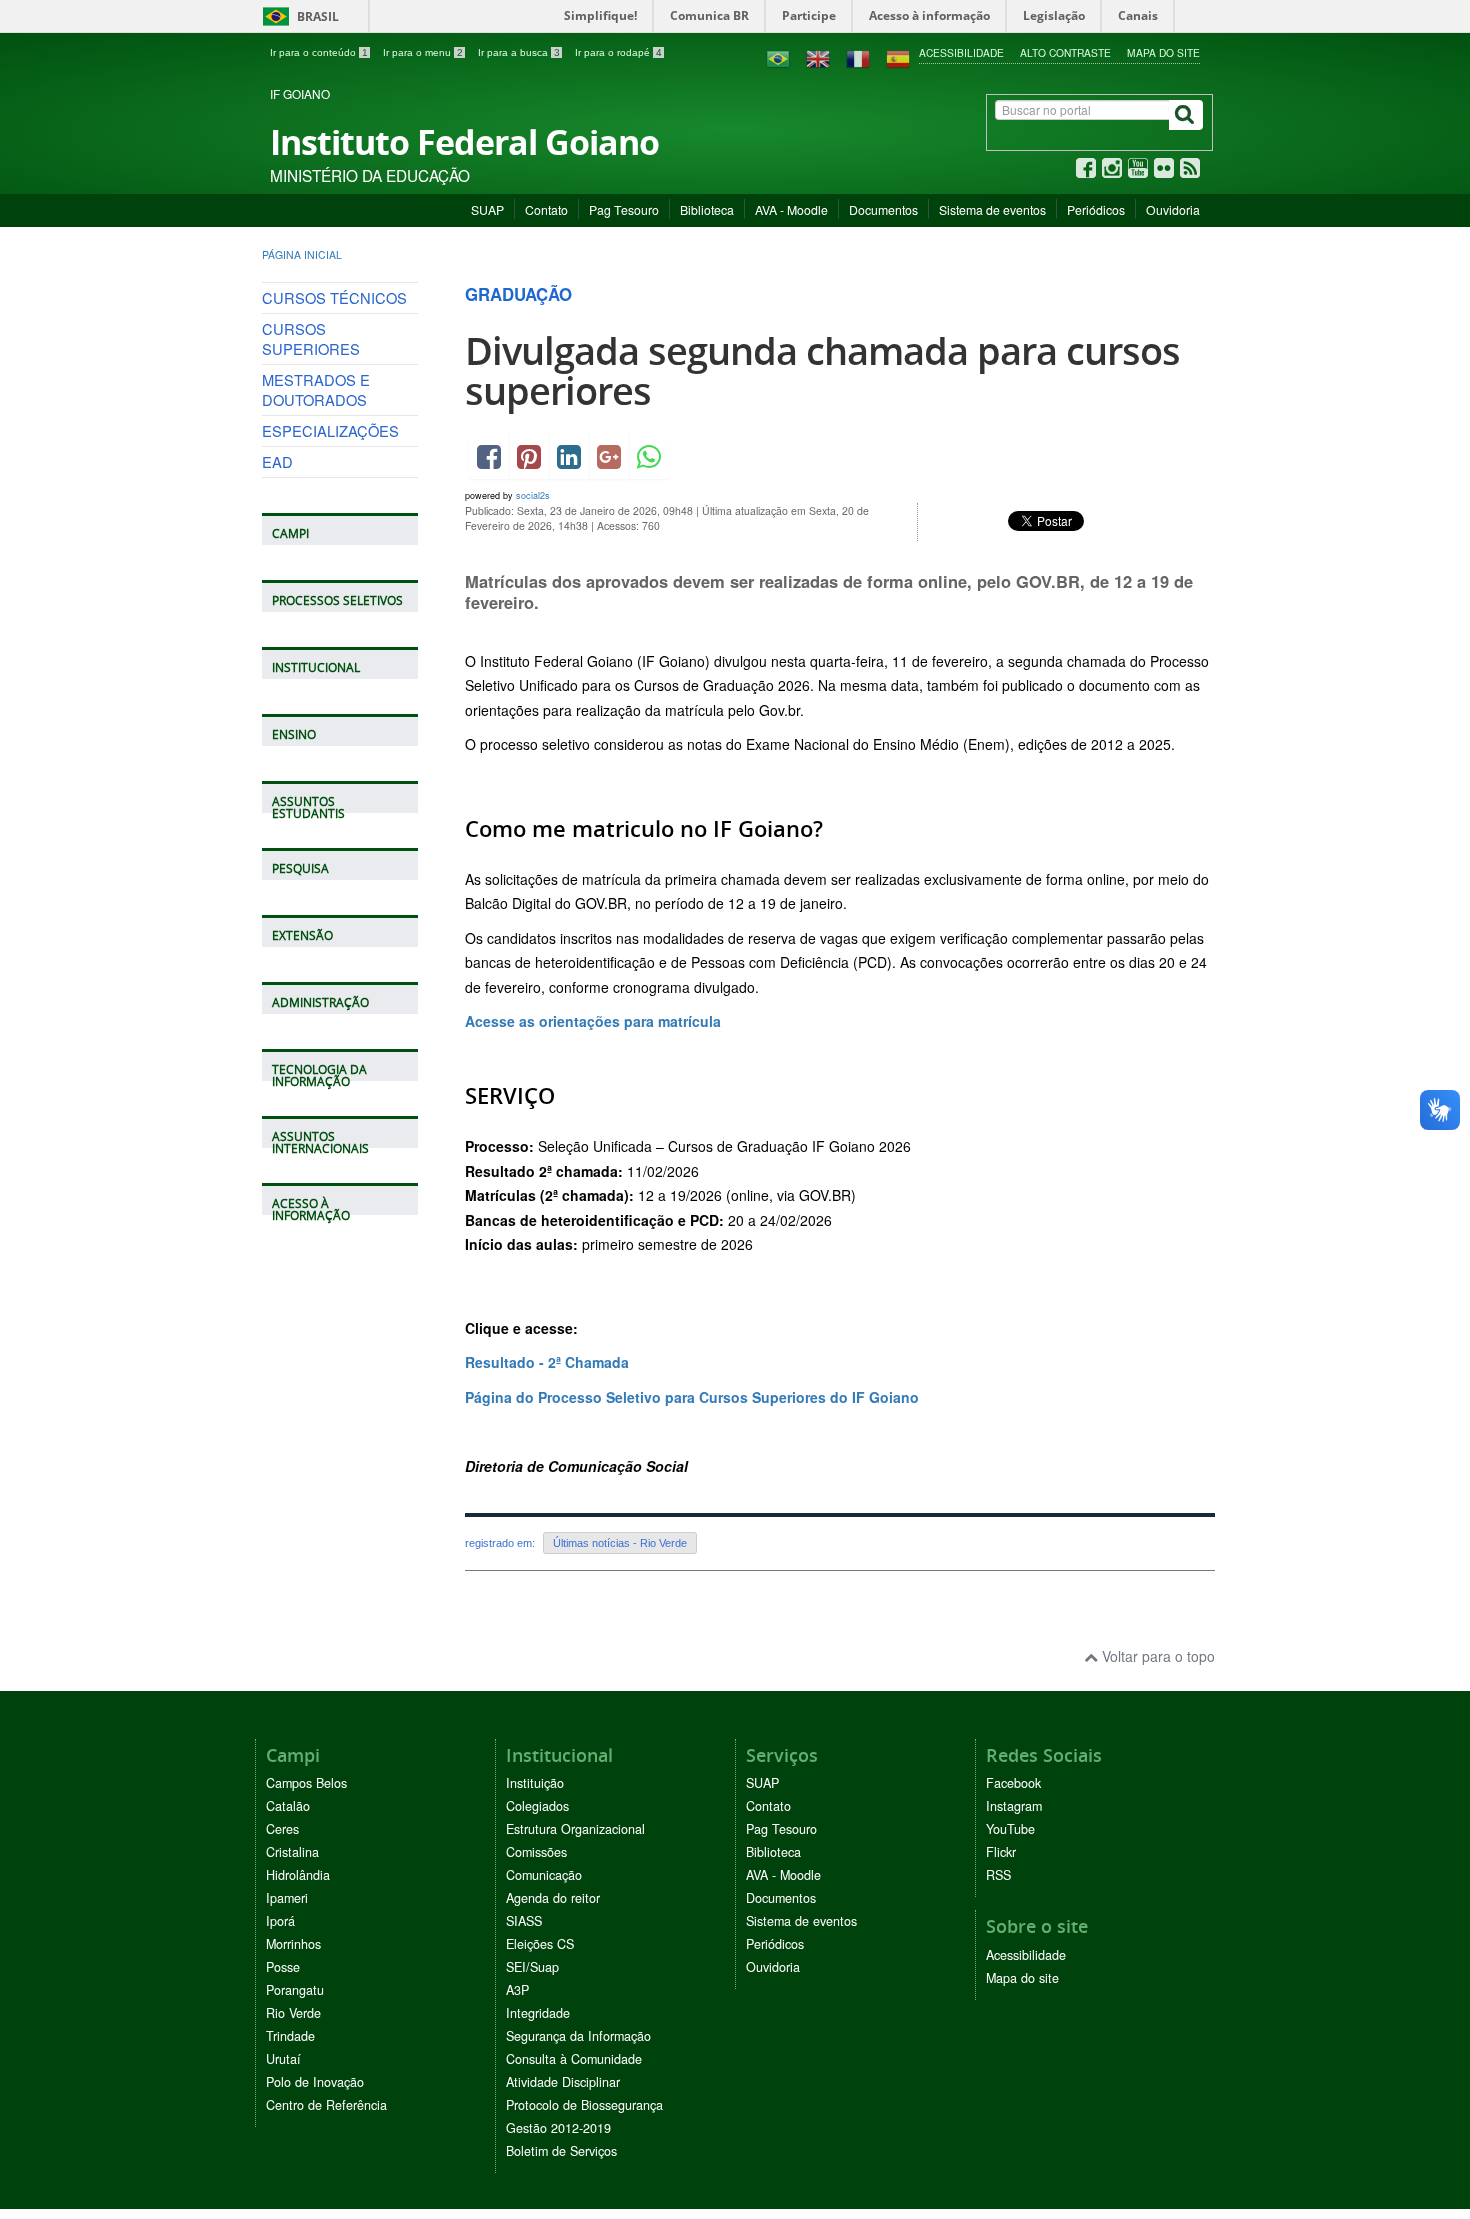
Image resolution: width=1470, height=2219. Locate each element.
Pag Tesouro (624, 209)
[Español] (898, 57)
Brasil (297, 16)
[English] (818, 57)
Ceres (282, 1829)
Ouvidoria (1173, 209)
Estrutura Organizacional (575, 1829)
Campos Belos (306, 1783)
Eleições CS (540, 1944)
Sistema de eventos (992, 209)
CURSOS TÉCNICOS (334, 297)
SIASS (524, 1921)
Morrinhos (293, 1944)
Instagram (1014, 1806)
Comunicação (544, 1875)
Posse (283, 1967)
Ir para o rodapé (618, 52)
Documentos (883, 209)
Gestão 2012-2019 (558, 2128)
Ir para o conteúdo (319, 52)
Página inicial (302, 254)
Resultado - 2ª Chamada (547, 1362)
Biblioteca (707, 209)
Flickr (1001, 1852)
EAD (277, 461)
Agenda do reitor (553, 1898)
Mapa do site (1163, 52)
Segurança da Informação (578, 2036)
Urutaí (283, 2059)
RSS (998, 1875)
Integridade (538, 2013)
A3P (517, 1990)
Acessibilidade (961, 52)
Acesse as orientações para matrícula (593, 1021)
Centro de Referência (326, 2105)
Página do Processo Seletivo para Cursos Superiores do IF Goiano (692, 1397)
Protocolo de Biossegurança (584, 2105)
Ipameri (287, 1898)
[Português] (778, 57)
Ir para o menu (423, 52)
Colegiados (537, 1806)
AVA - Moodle (791, 209)
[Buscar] (1186, 115)
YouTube (1010, 1829)
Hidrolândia (298, 1875)
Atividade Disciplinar (563, 2082)
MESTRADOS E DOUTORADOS (316, 389)
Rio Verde (293, 2013)
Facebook (1013, 1783)
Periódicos (1096, 209)
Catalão (288, 1806)
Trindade (290, 2036)
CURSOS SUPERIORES (311, 338)
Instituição (535, 1783)
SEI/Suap (532, 1967)
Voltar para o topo (1156, 1656)
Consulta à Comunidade (574, 2059)
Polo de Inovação (315, 2082)
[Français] (858, 57)
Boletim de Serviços (561, 2151)
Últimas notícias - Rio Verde (620, 1543)
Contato (546, 209)
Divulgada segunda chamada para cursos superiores (822, 370)
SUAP (487, 209)
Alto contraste (1065, 52)
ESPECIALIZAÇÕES (330, 430)
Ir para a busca (519, 52)
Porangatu (295, 1990)
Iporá (280, 1921)
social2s (533, 495)
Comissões (536, 1852)
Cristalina (292, 1852)
